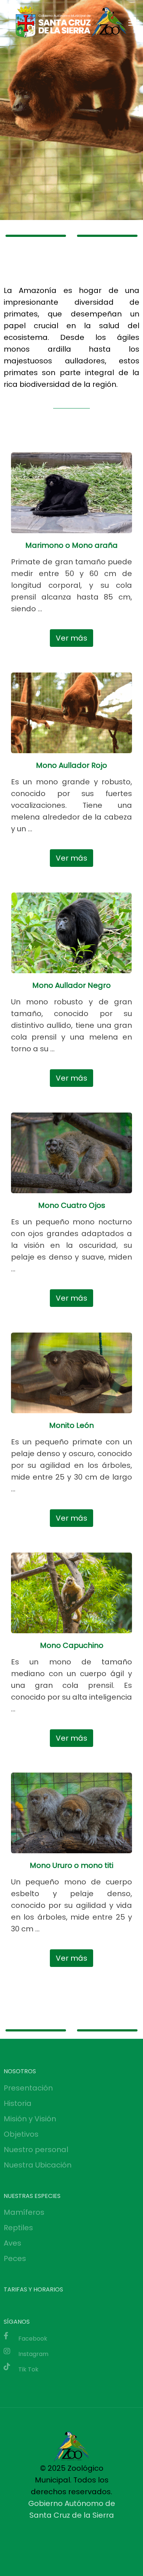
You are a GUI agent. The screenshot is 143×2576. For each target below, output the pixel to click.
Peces (15, 2258)
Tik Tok (28, 2369)
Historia (18, 2103)
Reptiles (18, 2228)
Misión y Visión (30, 2119)
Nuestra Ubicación (38, 2165)
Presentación (28, 2088)
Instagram (33, 2354)
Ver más (71, 638)
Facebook (33, 2339)
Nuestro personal (36, 2150)
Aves (12, 2243)
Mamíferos (24, 2212)
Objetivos (21, 2134)
